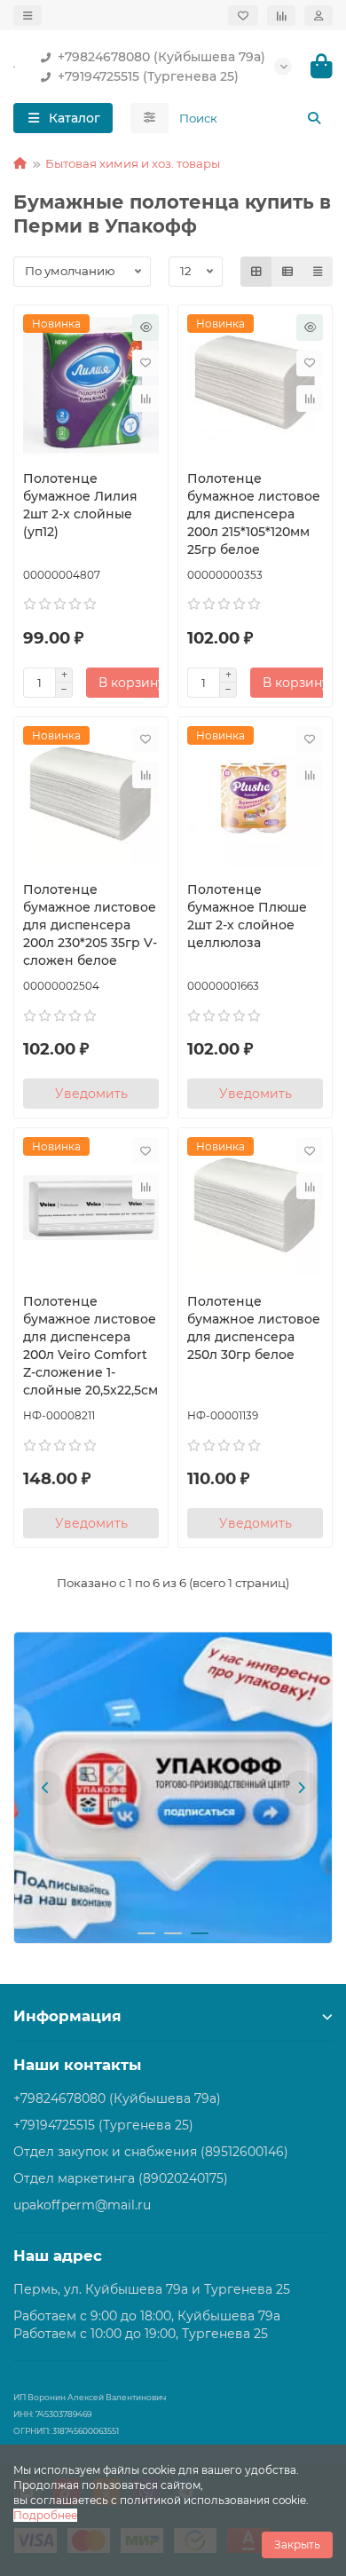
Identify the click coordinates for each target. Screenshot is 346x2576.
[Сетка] (256, 272)
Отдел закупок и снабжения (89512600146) (151, 2152)
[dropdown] (28, 16)
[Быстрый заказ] (145, 328)
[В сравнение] (145, 399)
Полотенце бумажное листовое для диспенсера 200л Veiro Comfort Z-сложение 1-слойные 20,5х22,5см (90, 1346)
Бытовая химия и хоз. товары (133, 163)
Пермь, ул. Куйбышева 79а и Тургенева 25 (152, 2289)
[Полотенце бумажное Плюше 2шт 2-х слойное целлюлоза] (255, 797)
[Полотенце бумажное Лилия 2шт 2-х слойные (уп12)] (91, 385)
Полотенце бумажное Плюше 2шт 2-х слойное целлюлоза (247, 916)
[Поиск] (314, 118)
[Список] (287, 272)
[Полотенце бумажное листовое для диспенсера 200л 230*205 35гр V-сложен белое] (91, 797)
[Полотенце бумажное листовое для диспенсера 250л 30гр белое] (255, 1208)
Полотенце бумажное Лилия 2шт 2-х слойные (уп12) (80, 505)
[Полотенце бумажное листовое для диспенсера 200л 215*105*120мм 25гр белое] (255, 385)
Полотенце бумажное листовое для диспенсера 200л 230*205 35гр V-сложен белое (90, 925)
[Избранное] (243, 16)
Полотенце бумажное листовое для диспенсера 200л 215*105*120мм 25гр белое (254, 514)
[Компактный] (318, 272)
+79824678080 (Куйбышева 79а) (161, 57)
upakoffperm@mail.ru (82, 2205)
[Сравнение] (281, 16)
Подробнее (45, 2515)
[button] (45, 1788)
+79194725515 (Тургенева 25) (148, 76)
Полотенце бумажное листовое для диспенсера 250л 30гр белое (254, 1328)
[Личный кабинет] (318, 16)
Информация (67, 2016)
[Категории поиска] (149, 118)
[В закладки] (145, 363)
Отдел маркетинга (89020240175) (121, 2178)
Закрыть (297, 2544)
